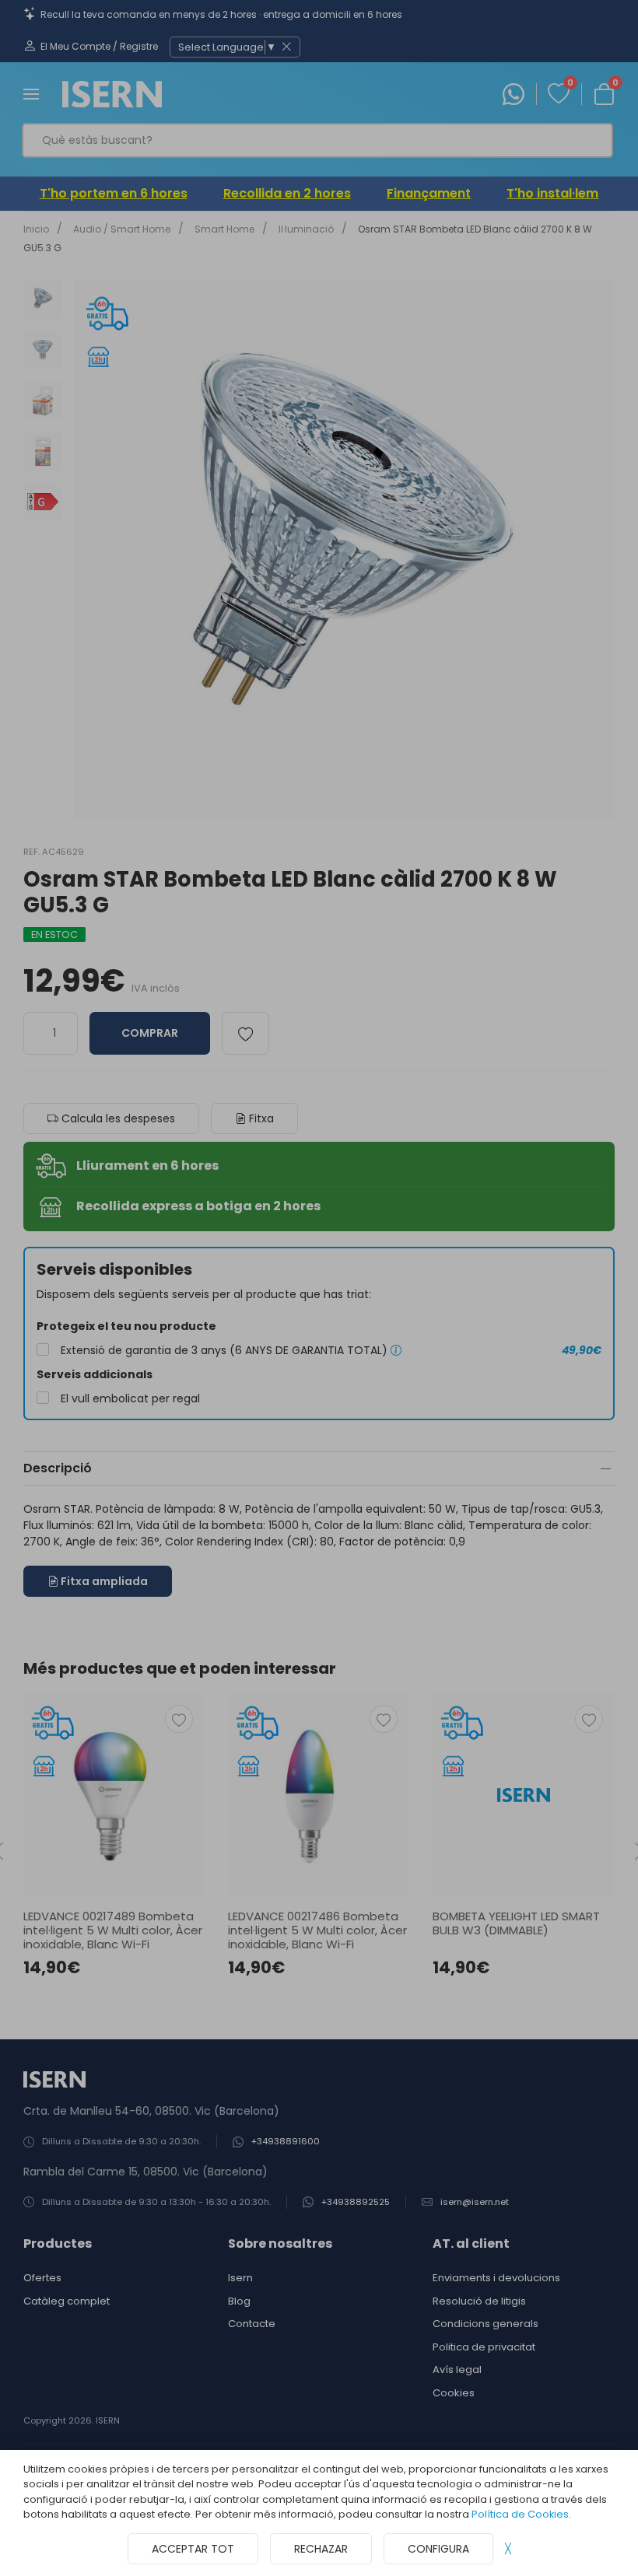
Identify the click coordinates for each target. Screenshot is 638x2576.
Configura (438, 2549)
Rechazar (321, 2549)
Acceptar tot (193, 2549)
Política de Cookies (520, 2514)
